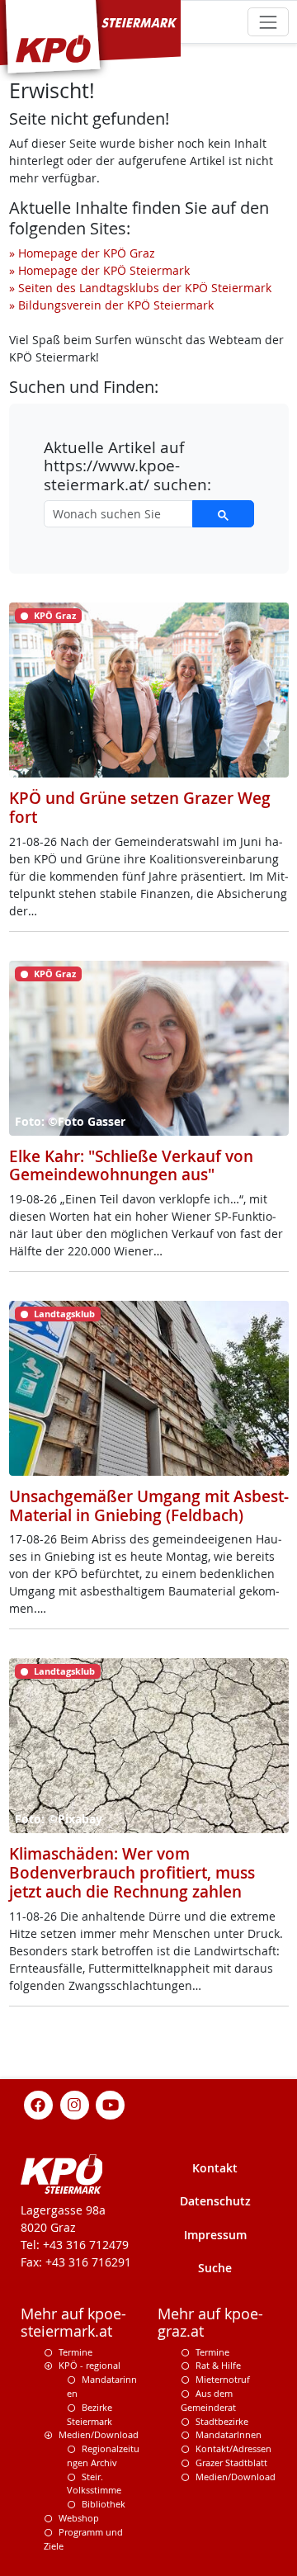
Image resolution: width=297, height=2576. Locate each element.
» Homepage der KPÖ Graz (82, 253)
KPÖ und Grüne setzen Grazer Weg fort (140, 808)
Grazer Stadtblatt (231, 2463)
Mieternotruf (223, 2379)
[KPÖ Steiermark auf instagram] (74, 2103)
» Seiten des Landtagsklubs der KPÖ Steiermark (140, 288)
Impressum (215, 2235)
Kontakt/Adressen (233, 2448)
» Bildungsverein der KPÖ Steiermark (111, 305)
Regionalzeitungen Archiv (103, 2455)
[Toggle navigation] (268, 22)
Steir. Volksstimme (94, 2484)
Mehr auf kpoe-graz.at (210, 2323)
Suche (215, 2268)
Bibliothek (104, 2504)
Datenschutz (215, 2201)
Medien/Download (99, 2434)
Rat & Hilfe (218, 2365)
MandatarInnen (229, 2434)
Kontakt (215, 2168)
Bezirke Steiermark (90, 2414)
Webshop (79, 2518)
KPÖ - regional (90, 2365)
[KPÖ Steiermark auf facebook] (39, 2103)
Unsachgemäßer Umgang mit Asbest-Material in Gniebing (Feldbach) (149, 1506)
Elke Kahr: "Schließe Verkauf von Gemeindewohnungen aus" (131, 1166)
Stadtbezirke (222, 2421)
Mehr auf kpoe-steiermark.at (73, 2323)
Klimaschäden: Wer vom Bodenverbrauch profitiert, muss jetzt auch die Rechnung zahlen (132, 1872)
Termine (75, 2352)
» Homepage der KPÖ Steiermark (99, 270)
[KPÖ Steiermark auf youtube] (111, 2103)
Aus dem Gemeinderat (208, 2400)
